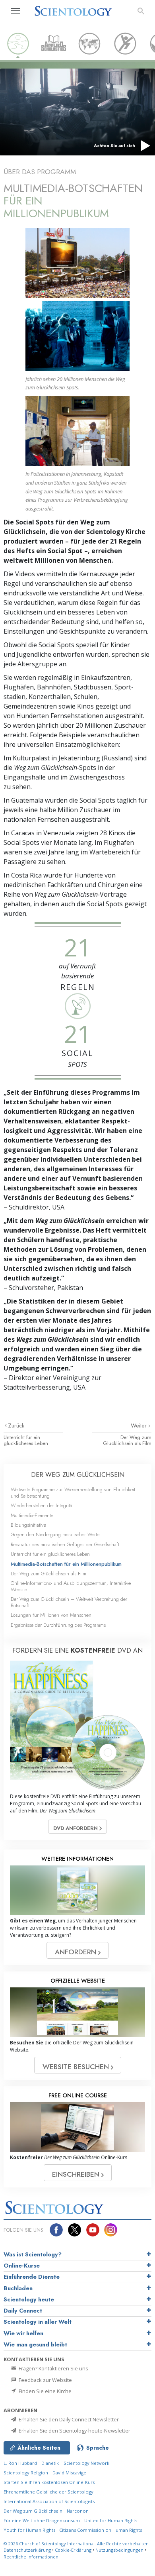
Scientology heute (29, 2299)
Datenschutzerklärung (27, 2550)
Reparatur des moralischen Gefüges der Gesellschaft (65, 1544)
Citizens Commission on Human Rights (101, 2530)
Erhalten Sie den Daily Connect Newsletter (68, 2419)
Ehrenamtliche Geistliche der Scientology (48, 2492)
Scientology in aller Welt (38, 2322)
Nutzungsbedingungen (119, 2550)
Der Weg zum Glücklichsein (33, 2511)
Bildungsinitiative (28, 1525)
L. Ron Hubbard (20, 2463)
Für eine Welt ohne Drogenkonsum (42, 2520)
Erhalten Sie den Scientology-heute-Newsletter (74, 2431)
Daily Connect (23, 2311)
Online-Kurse (22, 2266)
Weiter (139, 1425)
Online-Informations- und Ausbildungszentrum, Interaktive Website (71, 1586)
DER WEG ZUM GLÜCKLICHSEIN (78, 1475)
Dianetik (50, 2463)
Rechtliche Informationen (31, 2557)
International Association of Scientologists (49, 2501)
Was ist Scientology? (33, 2254)
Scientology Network (86, 2463)
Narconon (78, 2511)
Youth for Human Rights (30, 2530)
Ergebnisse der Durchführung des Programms (58, 1625)
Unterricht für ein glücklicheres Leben (26, 1440)
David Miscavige (69, 2473)
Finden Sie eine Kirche (45, 2391)
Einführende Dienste (32, 2277)
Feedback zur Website (45, 2380)
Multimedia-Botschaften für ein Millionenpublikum (66, 1564)
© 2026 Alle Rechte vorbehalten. (77, 2544)
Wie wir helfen (23, 2333)
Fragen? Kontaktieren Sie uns (53, 2368)
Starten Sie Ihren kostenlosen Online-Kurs (49, 2482)
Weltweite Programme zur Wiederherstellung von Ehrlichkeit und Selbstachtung (73, 1492)
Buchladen (18, 2288)
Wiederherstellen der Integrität (42, 1505)
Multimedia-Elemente (32, 1515)
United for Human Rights (111, 2520)
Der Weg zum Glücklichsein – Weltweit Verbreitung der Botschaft (69, 1602)
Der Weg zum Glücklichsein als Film (127, 1440)
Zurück (16, 1425)
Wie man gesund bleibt (35, 2344)
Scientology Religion (26, 2473)
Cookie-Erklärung (73, 2550)
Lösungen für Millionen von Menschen (51, 1615)
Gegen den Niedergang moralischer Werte (55, 1534)
